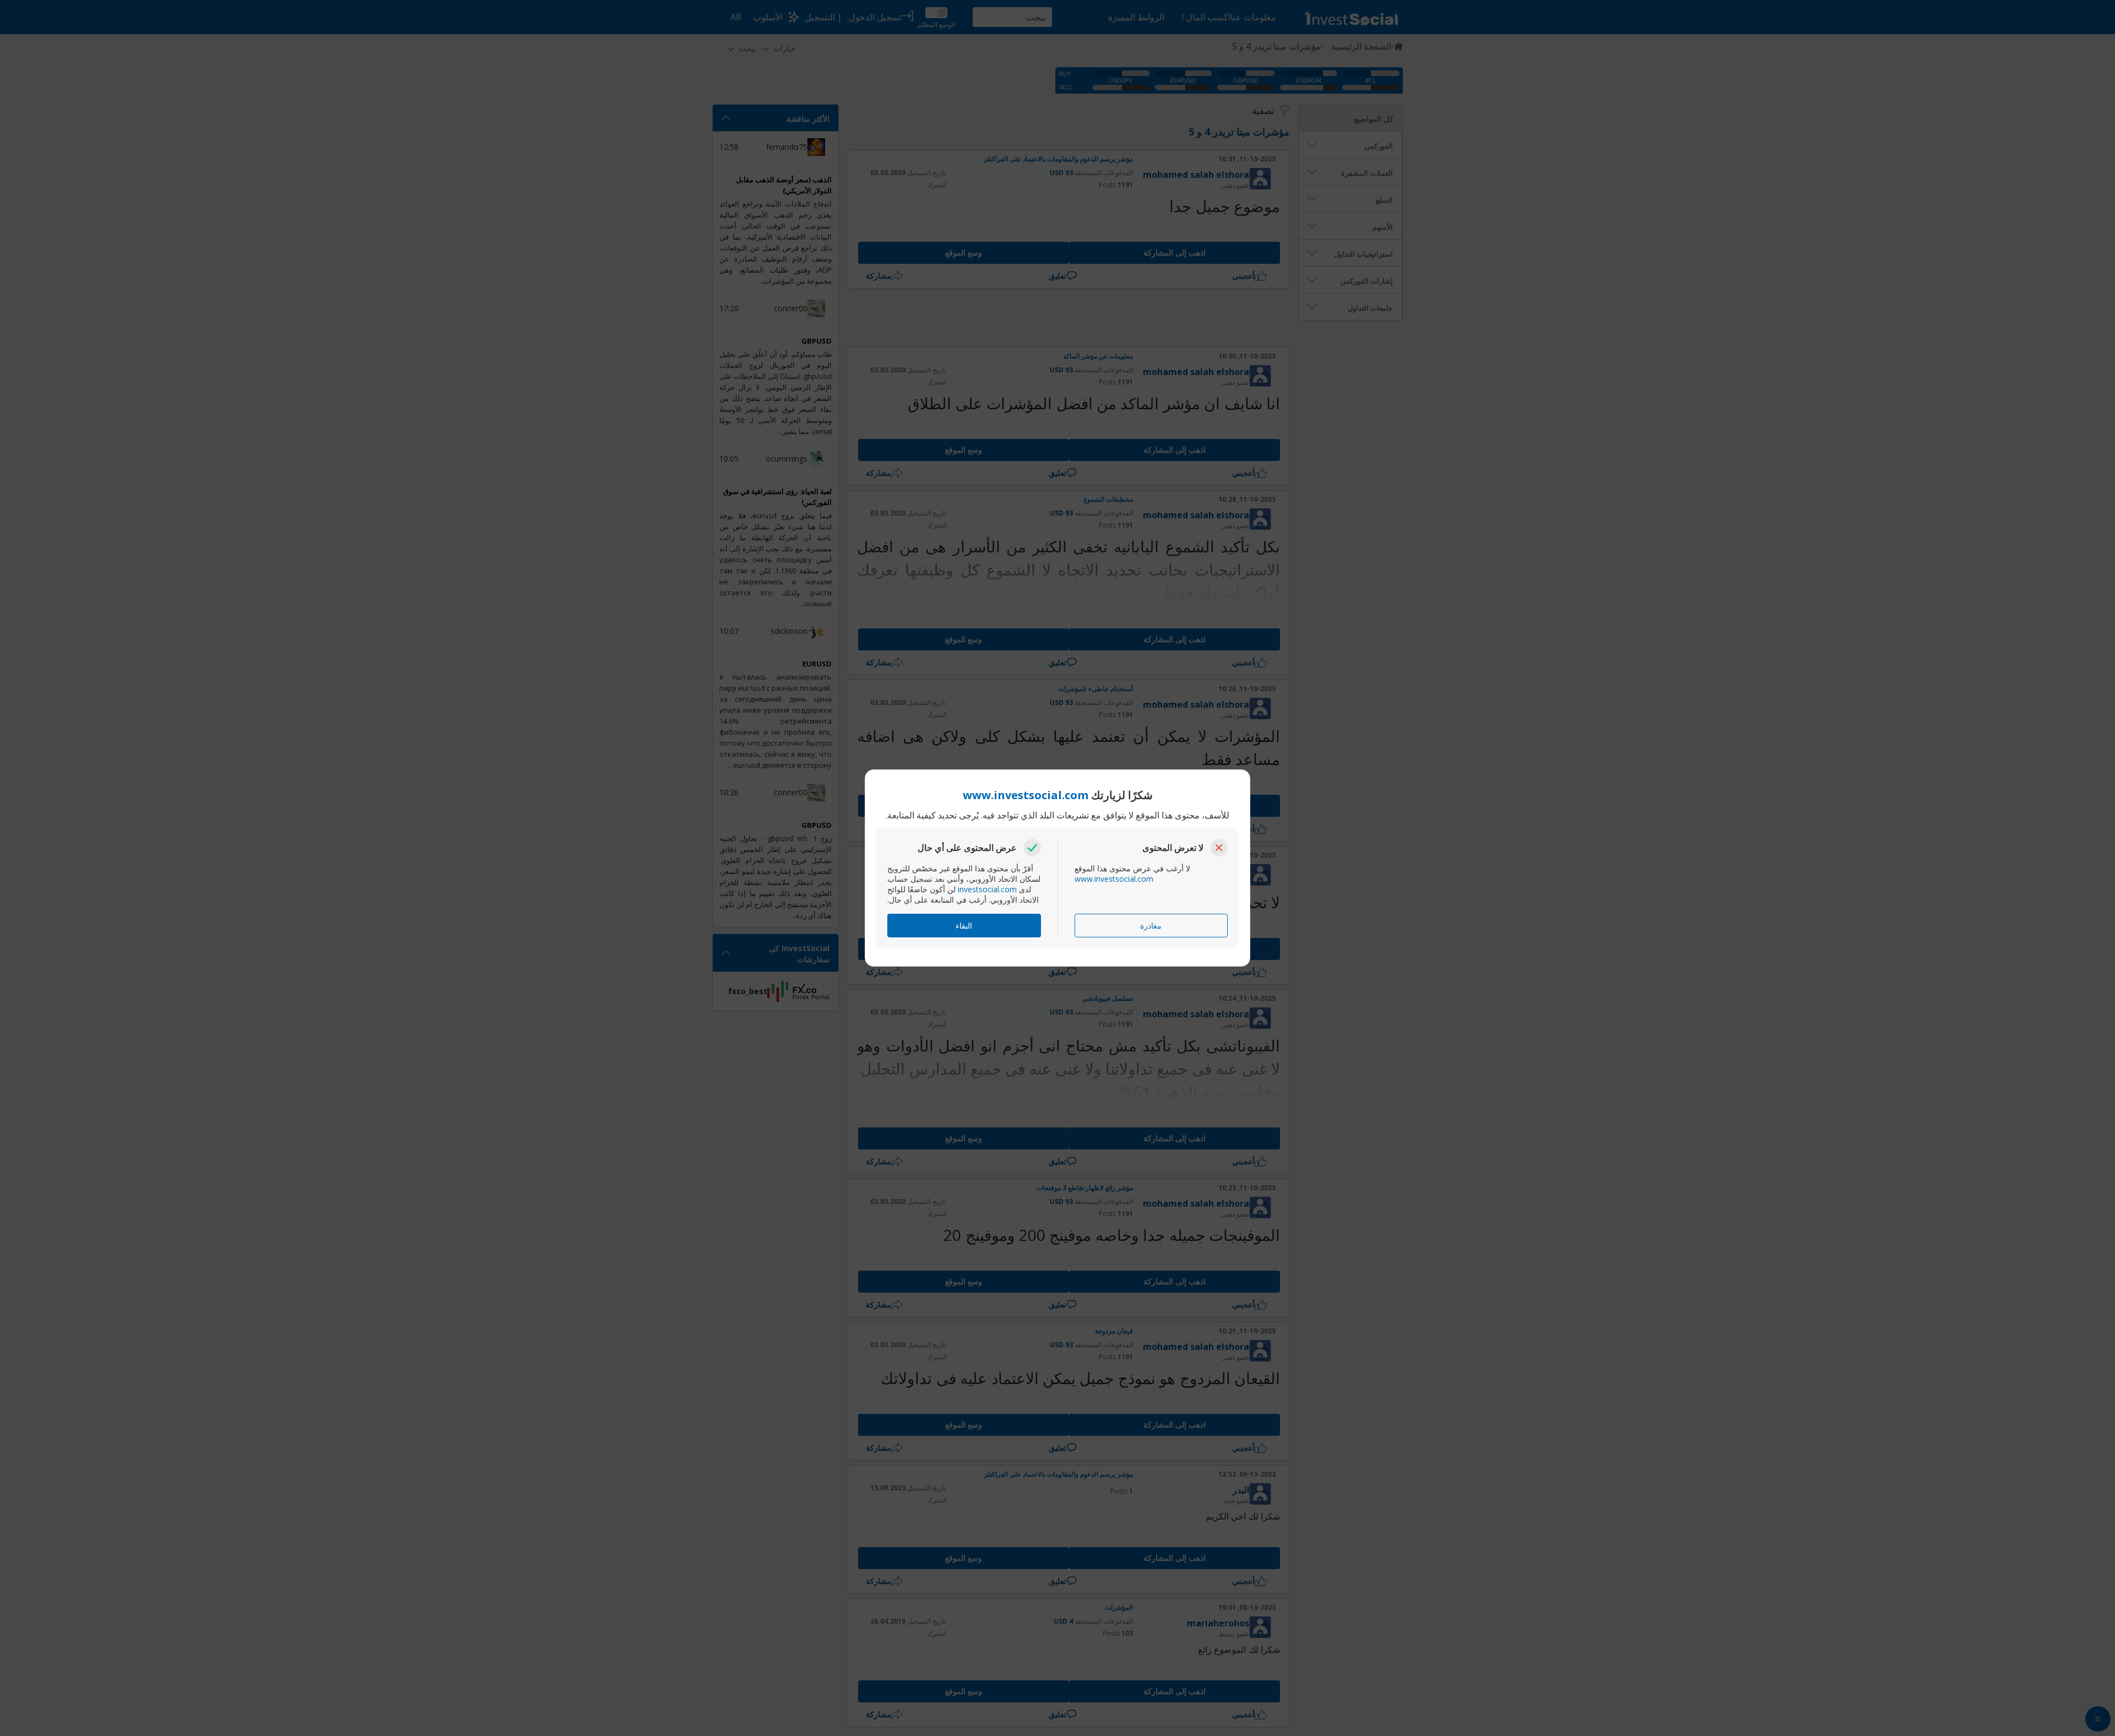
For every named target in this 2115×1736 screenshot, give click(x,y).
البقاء (964, 926)
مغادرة (1151, 926)
